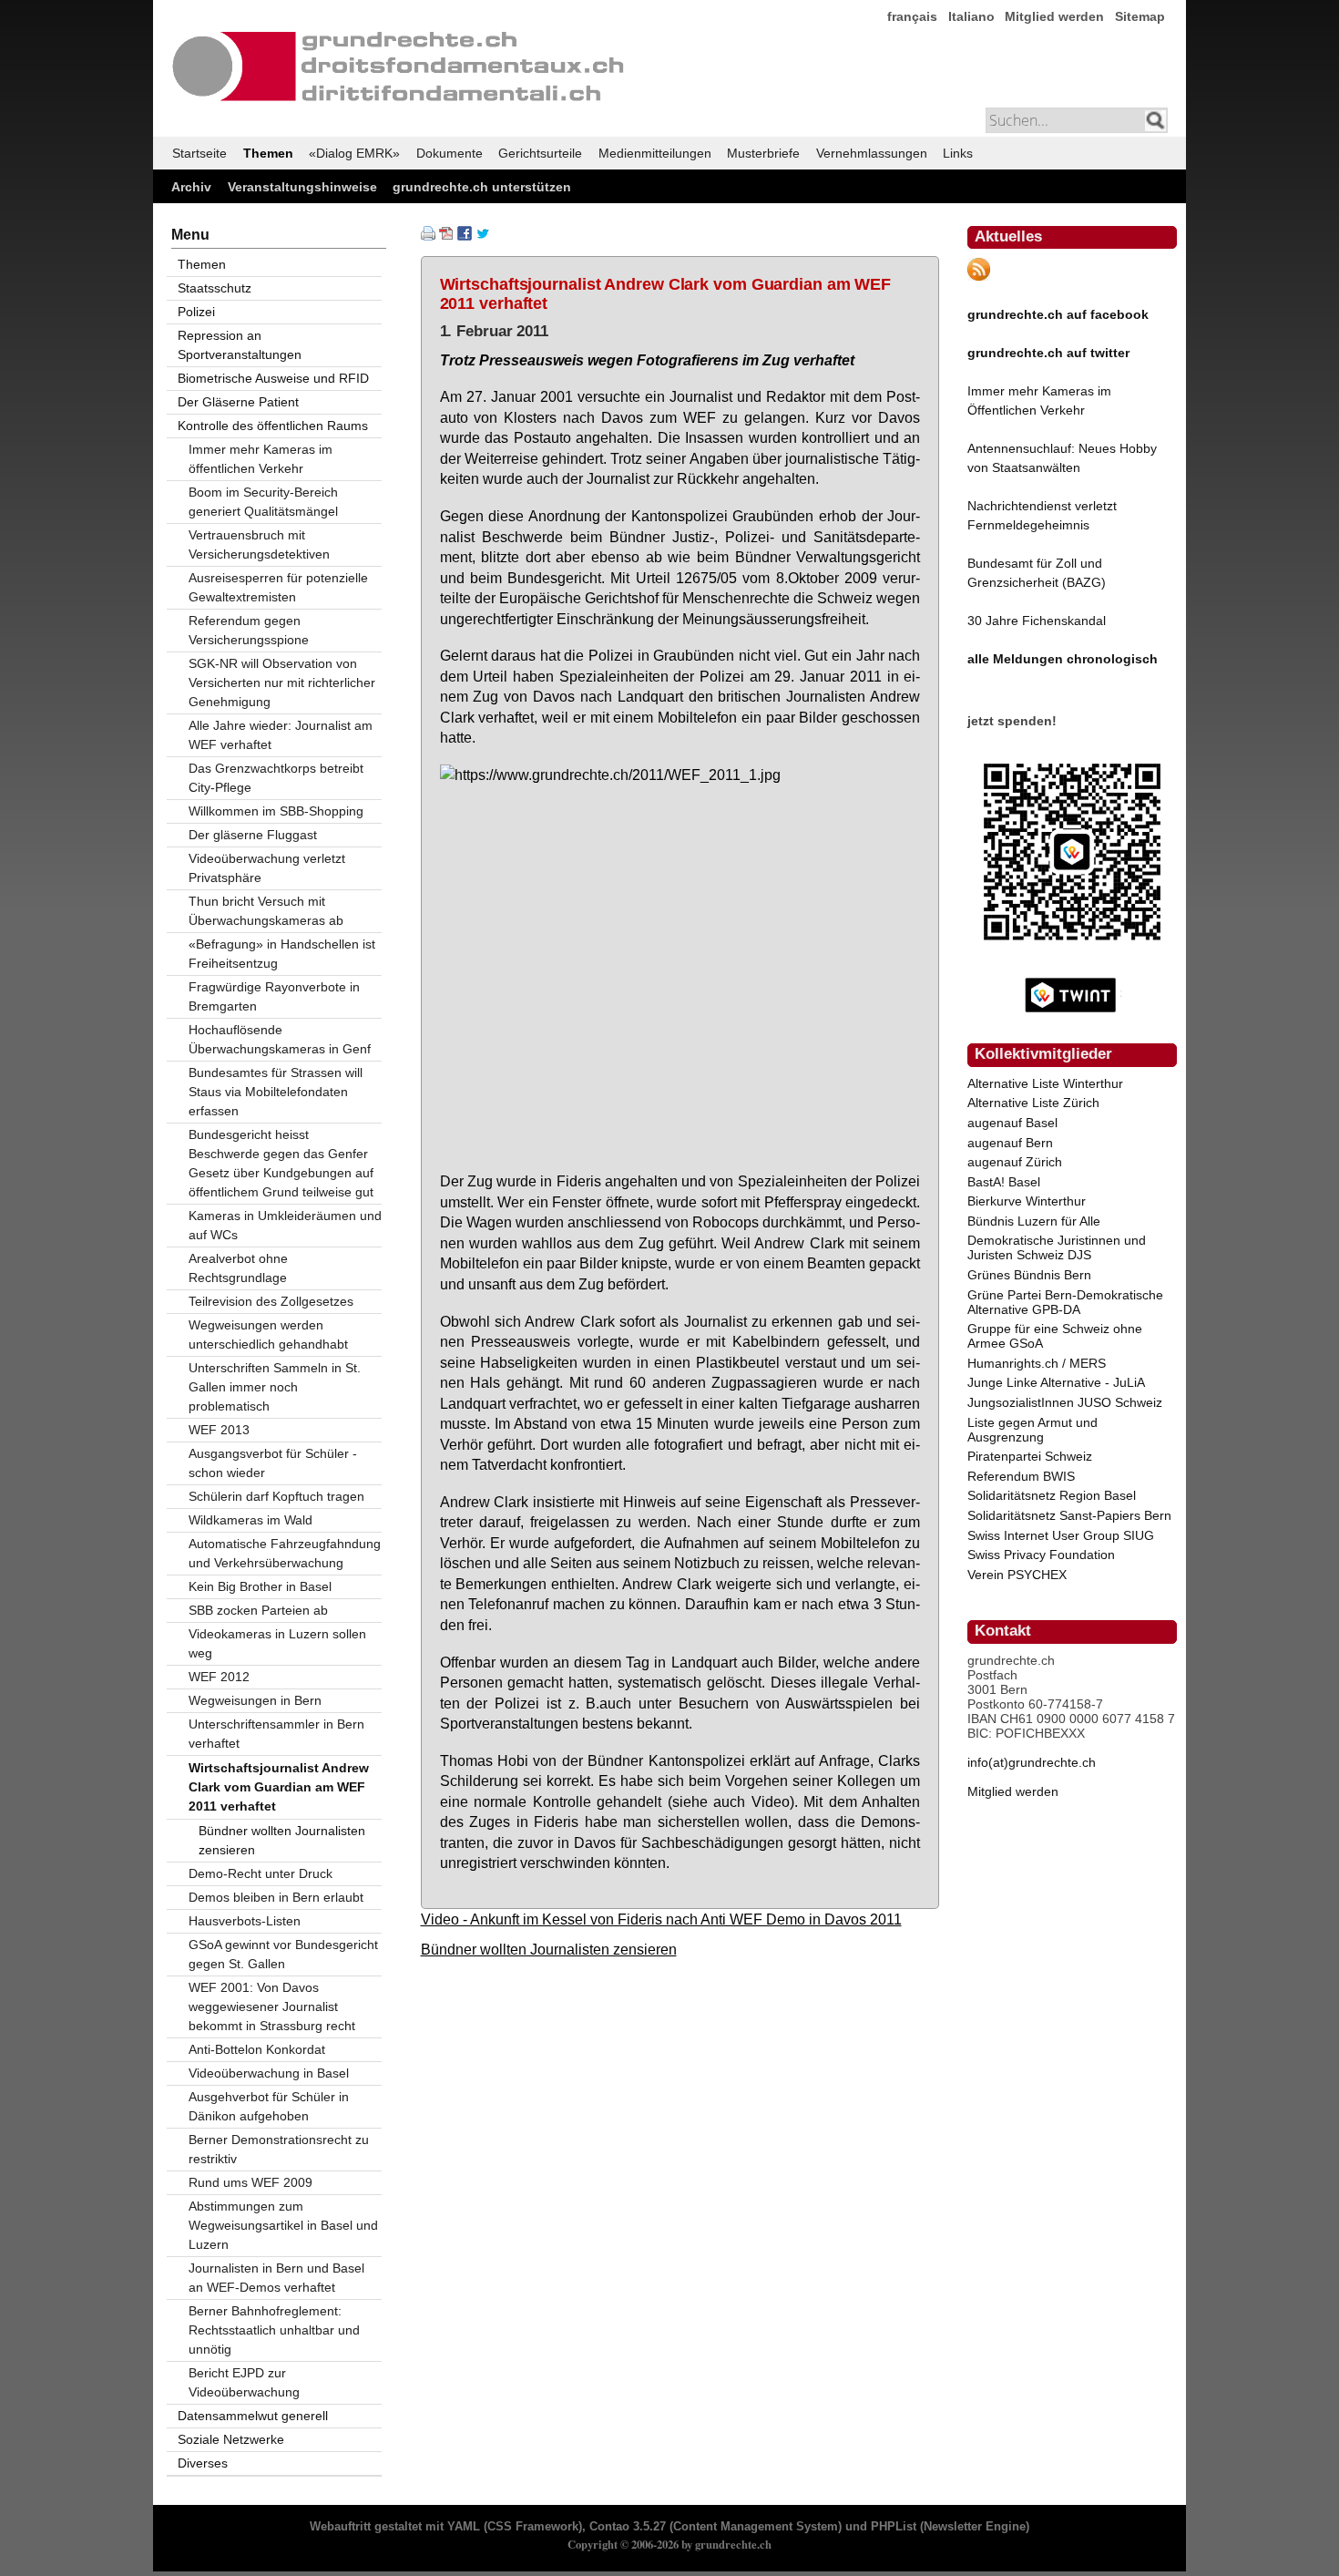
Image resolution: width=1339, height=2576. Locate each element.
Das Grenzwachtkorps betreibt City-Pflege (276, 778)
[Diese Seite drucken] (428, 236)
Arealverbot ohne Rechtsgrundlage (238, 1268)
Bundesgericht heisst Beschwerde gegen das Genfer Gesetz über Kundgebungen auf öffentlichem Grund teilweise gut (281, 1163)
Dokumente (450, 153)
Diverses (203, 2463)
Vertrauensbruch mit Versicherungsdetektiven (259, 544)
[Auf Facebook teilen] (465, 236)
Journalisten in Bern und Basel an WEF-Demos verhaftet (276, 2278)
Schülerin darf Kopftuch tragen (276, 1496)
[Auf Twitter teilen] (483, 236)
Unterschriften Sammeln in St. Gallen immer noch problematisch (275, 1387)
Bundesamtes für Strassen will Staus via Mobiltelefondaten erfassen (276, 1092)
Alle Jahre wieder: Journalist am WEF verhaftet (281, 735)
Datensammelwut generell (253, 2416)
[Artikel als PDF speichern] (446, 236)
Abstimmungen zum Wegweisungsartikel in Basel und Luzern (283, 2225)
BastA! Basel (1004, 1182)
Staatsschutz (215, 288)
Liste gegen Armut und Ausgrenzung (1032, 1430)
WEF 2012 (219, 1677)
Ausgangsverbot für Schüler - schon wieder (273, 1463)
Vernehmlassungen (872, 153)
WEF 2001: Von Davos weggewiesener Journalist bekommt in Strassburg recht (272, 2006)
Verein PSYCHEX (1017, 1575)
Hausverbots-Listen (245, 1921)
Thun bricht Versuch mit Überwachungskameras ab (266, 911)
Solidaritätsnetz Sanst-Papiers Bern (1069, 1515)
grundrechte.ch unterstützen (482, 187)
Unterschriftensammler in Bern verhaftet (276, 1734)
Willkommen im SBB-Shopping (276, 811)
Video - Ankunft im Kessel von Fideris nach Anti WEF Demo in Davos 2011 (661, 1919)
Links (958, 153)
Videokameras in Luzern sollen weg (277, 1643)
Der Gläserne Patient (238, 402)
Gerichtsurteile (540, 153)
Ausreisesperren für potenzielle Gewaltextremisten (278, 587)
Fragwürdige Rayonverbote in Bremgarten (274, 996)
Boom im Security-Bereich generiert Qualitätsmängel (263, 502)
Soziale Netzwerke (231, 2439)
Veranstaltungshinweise (302, 187)
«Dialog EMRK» (354, 153)
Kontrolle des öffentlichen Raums (273, 426)
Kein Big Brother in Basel (260, 1586)
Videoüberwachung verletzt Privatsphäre (267, 868)
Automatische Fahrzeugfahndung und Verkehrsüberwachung (285, 1553)
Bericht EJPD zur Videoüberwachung (244, 2382)
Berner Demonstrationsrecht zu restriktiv (279, 2149)
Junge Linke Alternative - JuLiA (1056, 1382)
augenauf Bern (1010, 1143)
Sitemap (1140, 16)
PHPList (894, 2527)
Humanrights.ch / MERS (1037, 1363)
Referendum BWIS (1021, 1476)
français (912, 16)
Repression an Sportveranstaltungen (240, 345)
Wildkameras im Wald (250, 1520)
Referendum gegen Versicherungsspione (249, 630)
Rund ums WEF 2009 (250, 2182)
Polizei (196, 312)
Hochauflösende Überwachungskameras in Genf (280, 1039)
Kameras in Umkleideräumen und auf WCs (285, 1225)
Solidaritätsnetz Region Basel (1052, 1495)
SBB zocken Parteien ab (258, 1610)
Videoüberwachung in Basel (269, 2073)
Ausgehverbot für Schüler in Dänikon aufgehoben (269, 2106)
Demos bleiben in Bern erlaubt (276, 1897)
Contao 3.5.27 (628, 2527)
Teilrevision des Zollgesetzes (271, 1301)
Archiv (191, 187)
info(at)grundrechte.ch (1032, 1762)
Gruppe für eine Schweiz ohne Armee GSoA (1055, 1336)
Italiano (971, 16)
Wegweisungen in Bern (255, 1700)
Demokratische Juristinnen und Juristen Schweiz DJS (1057, 1247)
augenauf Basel (1012, 1123)
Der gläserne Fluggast (253, 835)
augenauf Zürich (1015, 1162)
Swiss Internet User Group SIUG (1061, 1535)
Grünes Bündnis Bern (1029, 1275)
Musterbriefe (763, 153)
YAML (464, 2527)
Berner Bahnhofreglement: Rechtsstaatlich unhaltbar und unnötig (274, 2330)
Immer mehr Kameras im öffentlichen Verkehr (261, 459)
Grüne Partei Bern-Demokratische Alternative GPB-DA (1065, 1302)
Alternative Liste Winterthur (1045, 1083)
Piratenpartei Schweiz (1030, 1456)
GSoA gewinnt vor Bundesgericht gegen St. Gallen (283, 1954)
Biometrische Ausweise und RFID (273, 378)
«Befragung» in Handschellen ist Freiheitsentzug (282, 954)
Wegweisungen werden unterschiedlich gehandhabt (268, 1334)
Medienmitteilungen (655, 153)
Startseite (199, 153)
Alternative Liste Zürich (1033, 1103)
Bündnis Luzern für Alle (1034, 1221)
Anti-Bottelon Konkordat (257, 2049)
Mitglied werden (1054, 16)
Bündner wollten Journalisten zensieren (549, 1949)
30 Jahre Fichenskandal (1037, 621)
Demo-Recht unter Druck (261, 1873)
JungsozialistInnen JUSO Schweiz (1065, 1402)
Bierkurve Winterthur (1027, 1201)
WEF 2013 (219, 1430)
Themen (268, 153)
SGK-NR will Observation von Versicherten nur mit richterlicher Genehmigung (282, 682)
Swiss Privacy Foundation (1041, 1555)
